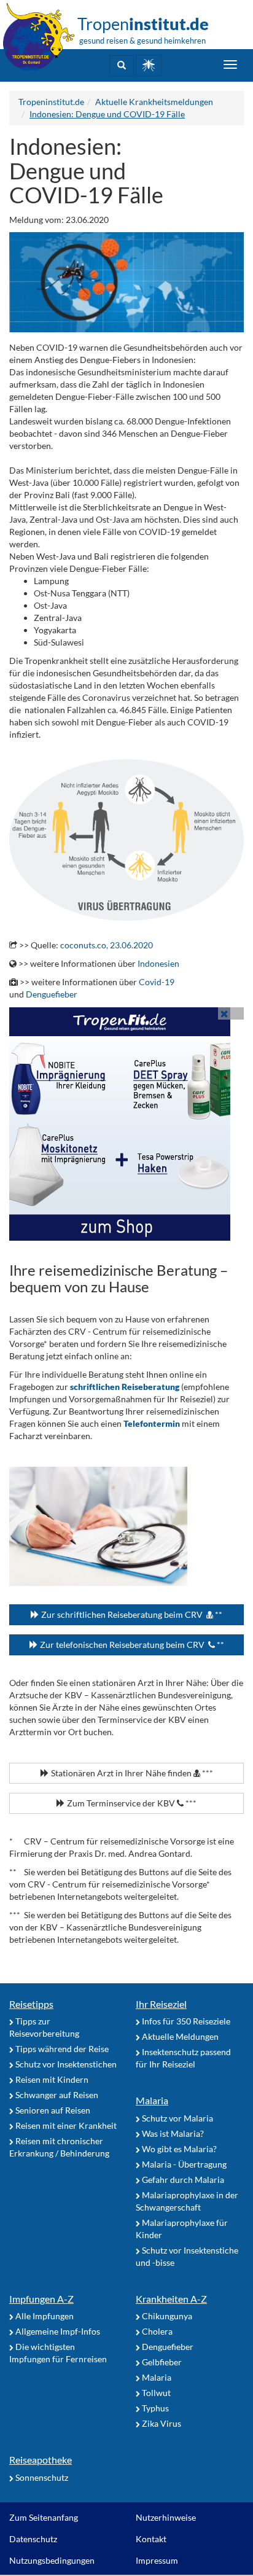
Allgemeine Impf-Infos (57, 2331)
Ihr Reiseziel (161, 2004)
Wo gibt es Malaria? (178, 2149)
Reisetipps (31, 2004)
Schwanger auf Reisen (56, 2095)
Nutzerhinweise (166, 2517)
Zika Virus (161, 2423)
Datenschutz (33, 2539)
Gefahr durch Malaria (182, 2180)
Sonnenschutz (41, 2477)
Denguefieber (52, 994)
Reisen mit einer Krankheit (65, 2125)
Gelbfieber (161, 2362)
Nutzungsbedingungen (52, 2560)
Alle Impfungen (44, 2316)
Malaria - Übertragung (183, 2164)
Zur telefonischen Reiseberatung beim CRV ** (131, 1645)
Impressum (157, 2560)
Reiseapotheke (41, 2460)
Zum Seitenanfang (44, 2517)
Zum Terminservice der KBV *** (131, 1803)
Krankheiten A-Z (171, 2299)
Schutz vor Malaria (177, 2118)
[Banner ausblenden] (224, 1013)
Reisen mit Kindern (51, 2079)
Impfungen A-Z (41, 2299)
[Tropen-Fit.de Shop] (149, 65)
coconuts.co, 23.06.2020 (107, 945)
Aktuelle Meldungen (179, 2036)
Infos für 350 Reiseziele (185, 2021)
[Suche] (122, 66)
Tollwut (155, 2393)
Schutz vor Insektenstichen (65, 2064)
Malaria (152, 2100)
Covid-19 (157, 982)
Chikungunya (166, 2316)
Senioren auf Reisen (52, 2110)
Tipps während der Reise (61, 2049)
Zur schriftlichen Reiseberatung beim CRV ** (131, 1614)
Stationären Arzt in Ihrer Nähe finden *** (131, 1773)
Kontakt (151, 2539)
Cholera (156, 2331)
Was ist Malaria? (172, 2133)
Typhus (154, 2408)
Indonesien (158, 963)
